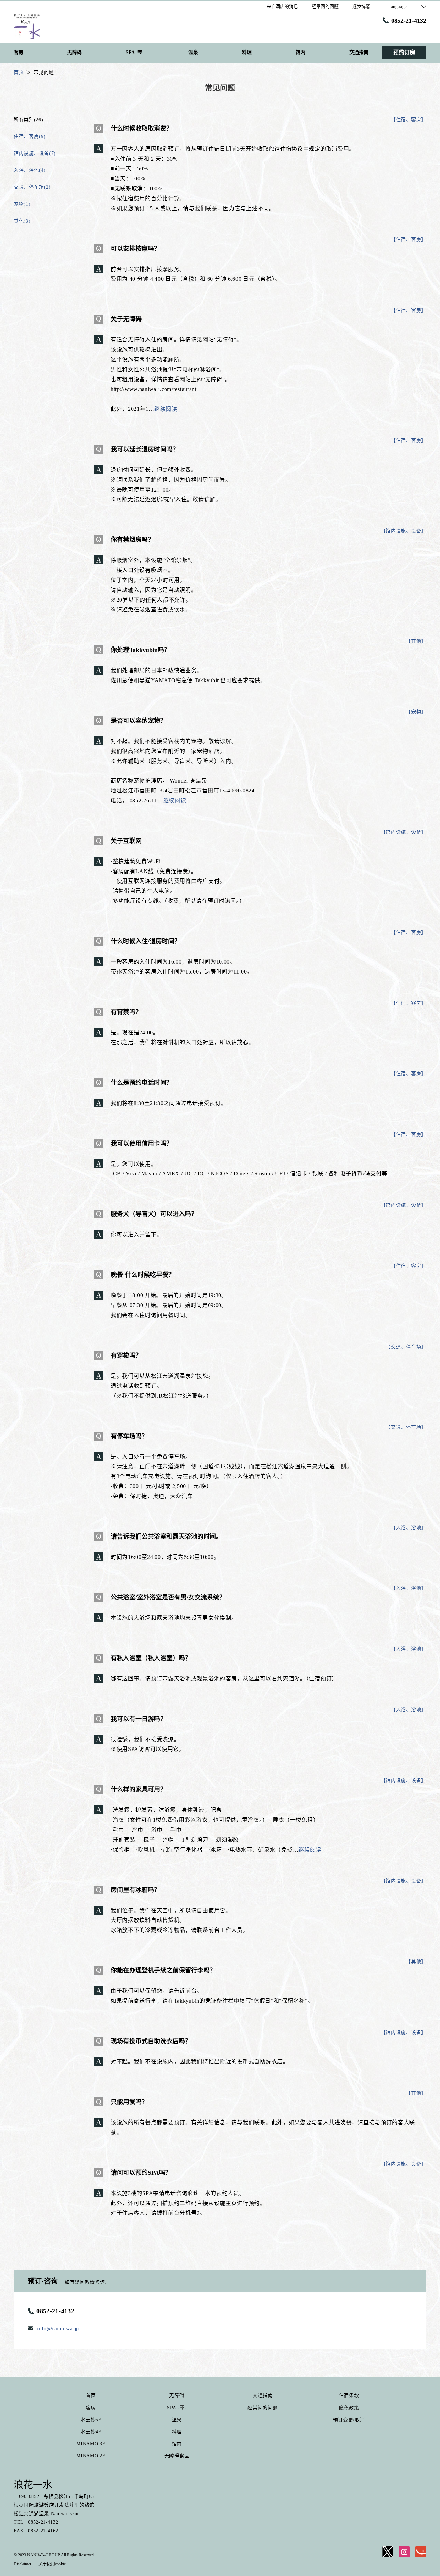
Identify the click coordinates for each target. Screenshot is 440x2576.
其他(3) (22, 221)
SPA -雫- (177, 2408)
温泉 (177, 2420)
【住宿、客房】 (409, 120)
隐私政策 (349, 2408)
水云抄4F (91, 2432)
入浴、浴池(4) (30, 170)
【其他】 (416, 641)
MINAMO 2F (91, 2456)
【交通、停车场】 (406, 1347)
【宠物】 (416, 712)
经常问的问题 (263, 2408)
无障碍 (177, 2395)
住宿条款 (349, 2395)
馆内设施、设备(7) (35, 153)
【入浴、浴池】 (409, 1528)
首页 (91, 2395)
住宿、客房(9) (30, 137)
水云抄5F (91, 2420)
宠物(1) (22, 204)
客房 (91, 2408)
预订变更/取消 (349, 2420)
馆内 (177, 2444)
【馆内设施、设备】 (404, 531)
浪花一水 (33, 2485)
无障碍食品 (177, 2456)
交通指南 (263, 2395)
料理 (177, 2432)
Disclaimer (23, 2564)
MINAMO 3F (91, 2444)
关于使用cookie (52, 2564)
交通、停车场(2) (32, 187)
